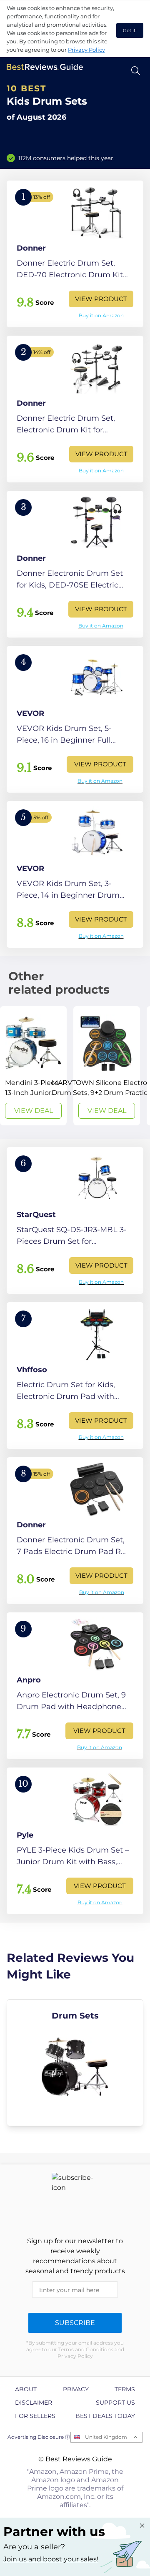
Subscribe (75, 2323)
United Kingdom (106, 2437)
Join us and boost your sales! (51, 2559)
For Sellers (35, 2416)
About (26, 2389)
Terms (125, 2389)
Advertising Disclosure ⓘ (39, 2437)
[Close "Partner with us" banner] (142, 2526)
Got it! (130, 30)
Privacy (76, 2389)
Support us (115, 2403)
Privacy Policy (86, 50)
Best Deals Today (105, 2416)
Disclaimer (34, 2403)
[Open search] (136, 71)
